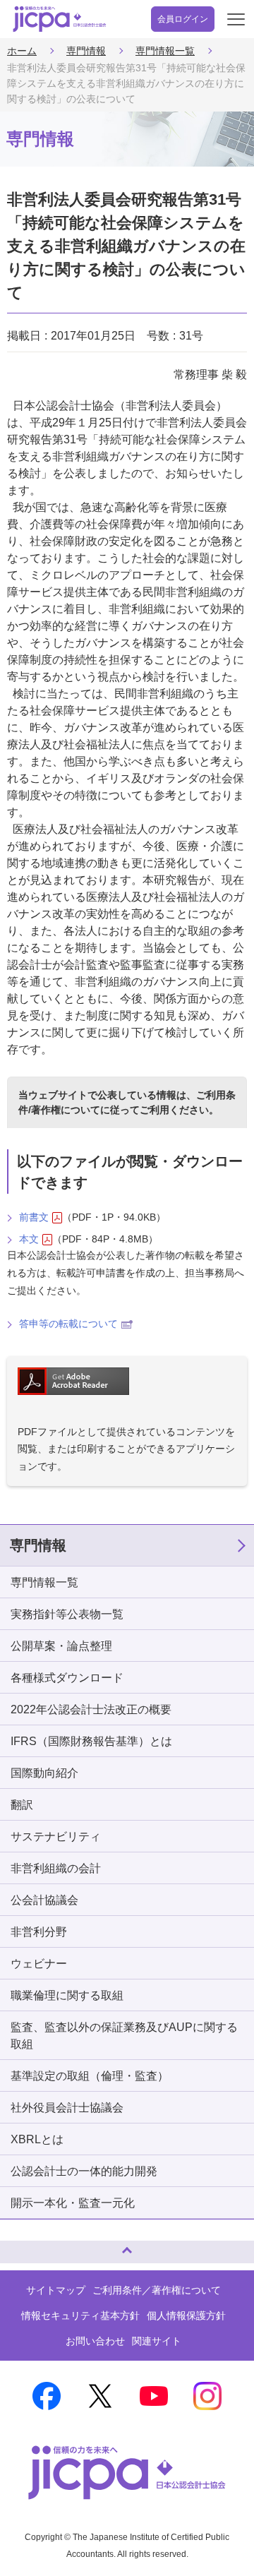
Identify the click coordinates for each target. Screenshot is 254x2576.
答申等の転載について (68, 1324)
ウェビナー (39, 1964)
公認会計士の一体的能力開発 (84, 2171)
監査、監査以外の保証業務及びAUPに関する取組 (124, 2036)
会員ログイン (183, 19)
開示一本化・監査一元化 (73, 2203)
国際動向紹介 (44, 1773)
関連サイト (157, 2341)
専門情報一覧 (165, 51)
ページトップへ (25, 2246)
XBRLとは (37, 2139)
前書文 (34, 1217)
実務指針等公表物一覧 (67, 1614)
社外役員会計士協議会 (67, 2108)
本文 (29, 1239)
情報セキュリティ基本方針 (80, 2316)
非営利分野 (39, 1932)
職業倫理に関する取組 (67, 1995)
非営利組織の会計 (56, 1868)
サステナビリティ (56, 1837)
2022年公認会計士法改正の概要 (91, 1709)
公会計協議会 (44, 1900)
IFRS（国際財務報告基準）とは (91, 1741)
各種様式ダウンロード (67, 1678)
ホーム (22, 51)
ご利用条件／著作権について (157, 2290)
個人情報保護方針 (186, 2316)
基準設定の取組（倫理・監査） (90, 2076)
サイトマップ (56, 2290)
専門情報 (86, 51)
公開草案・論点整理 (61, 1646)
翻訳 (22, 1805)
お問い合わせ (95, 2341)
